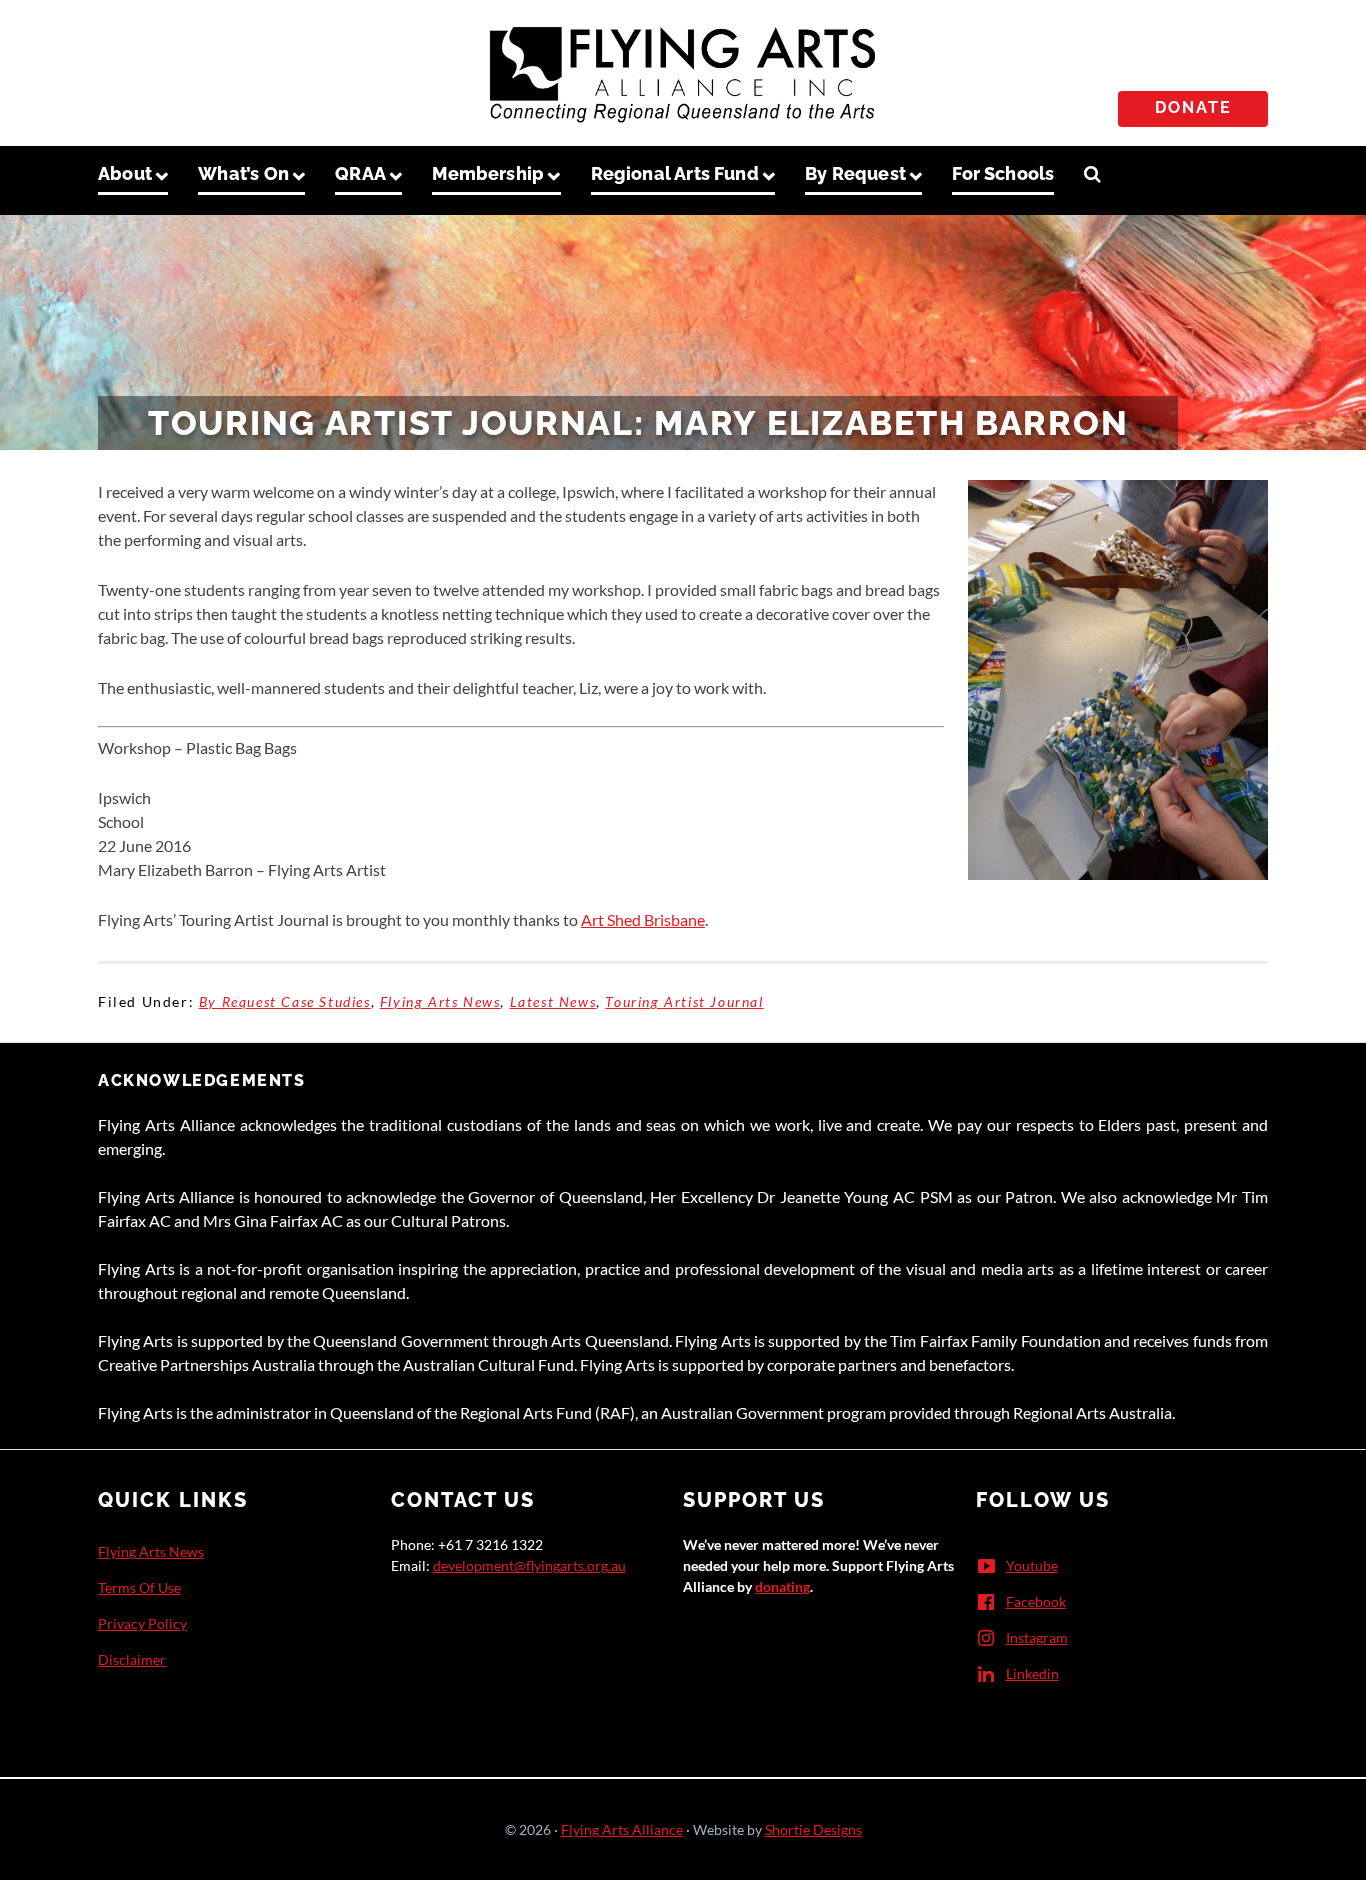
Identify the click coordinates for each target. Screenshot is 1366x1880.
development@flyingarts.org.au (529, 1565)
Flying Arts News (440, 1001)
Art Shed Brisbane (643, 919)
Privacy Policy (142, 1623)
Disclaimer (132, 1659)
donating (782, 1586)
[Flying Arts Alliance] (683, 69)
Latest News (553, 1001)
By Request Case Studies (285, 1001)
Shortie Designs (813, 1829)
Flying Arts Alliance (622, 1829)
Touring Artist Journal (684, 1001)
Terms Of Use (139, 1587)
